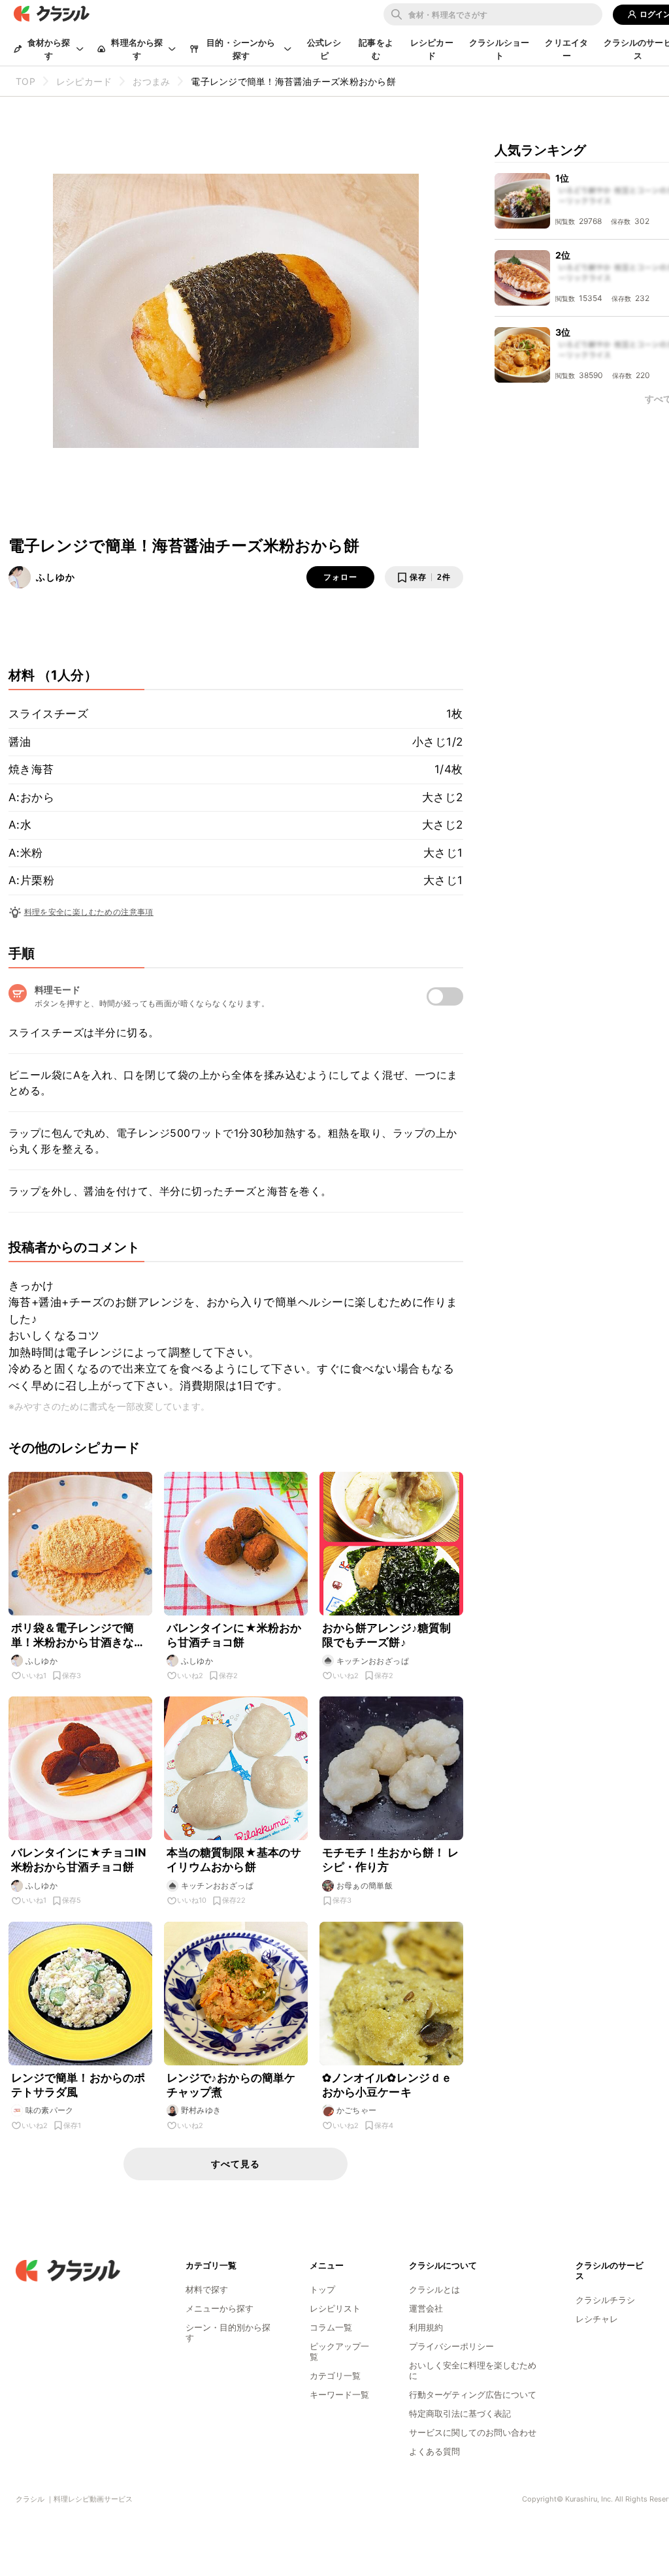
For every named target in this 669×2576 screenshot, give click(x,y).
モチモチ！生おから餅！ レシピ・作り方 (391, 1860)
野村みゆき (201, 2110)
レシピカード (432, 49)
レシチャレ (597, 2319)
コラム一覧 (331, 2327)
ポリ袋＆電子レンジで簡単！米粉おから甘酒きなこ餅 (78, 1635)
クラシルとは (434, 2289)
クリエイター (566, 49)
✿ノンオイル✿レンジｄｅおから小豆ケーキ (387, 2085)
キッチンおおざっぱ (373, 1661)
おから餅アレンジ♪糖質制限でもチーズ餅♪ (387, 1635)
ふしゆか (56, 577)
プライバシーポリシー (451, 2346)
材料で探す (207, 2289)
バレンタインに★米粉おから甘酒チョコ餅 (234, 1635)
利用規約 (426, 2327)
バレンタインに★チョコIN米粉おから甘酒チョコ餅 (79, 1860)
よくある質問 (434, 2451)
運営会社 (426, 2308)
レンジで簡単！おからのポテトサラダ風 (78, 2085)
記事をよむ (376, 49)
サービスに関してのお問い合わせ (473, 2432)
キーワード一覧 (339, 2394)
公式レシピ (324, 49)
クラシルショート (499, 49)
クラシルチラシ (605, 2300)
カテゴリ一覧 (335, 2376)
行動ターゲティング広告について (473, 2394)
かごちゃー (357, 2110)
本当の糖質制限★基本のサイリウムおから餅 (234, 1860)
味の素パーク (50, 2110)
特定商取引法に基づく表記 (460, 2413)
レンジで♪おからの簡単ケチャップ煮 (231, 2085)
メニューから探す (220, 2308)
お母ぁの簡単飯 (365, 1885)
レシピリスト (335, 2308)
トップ (322, 2289)
